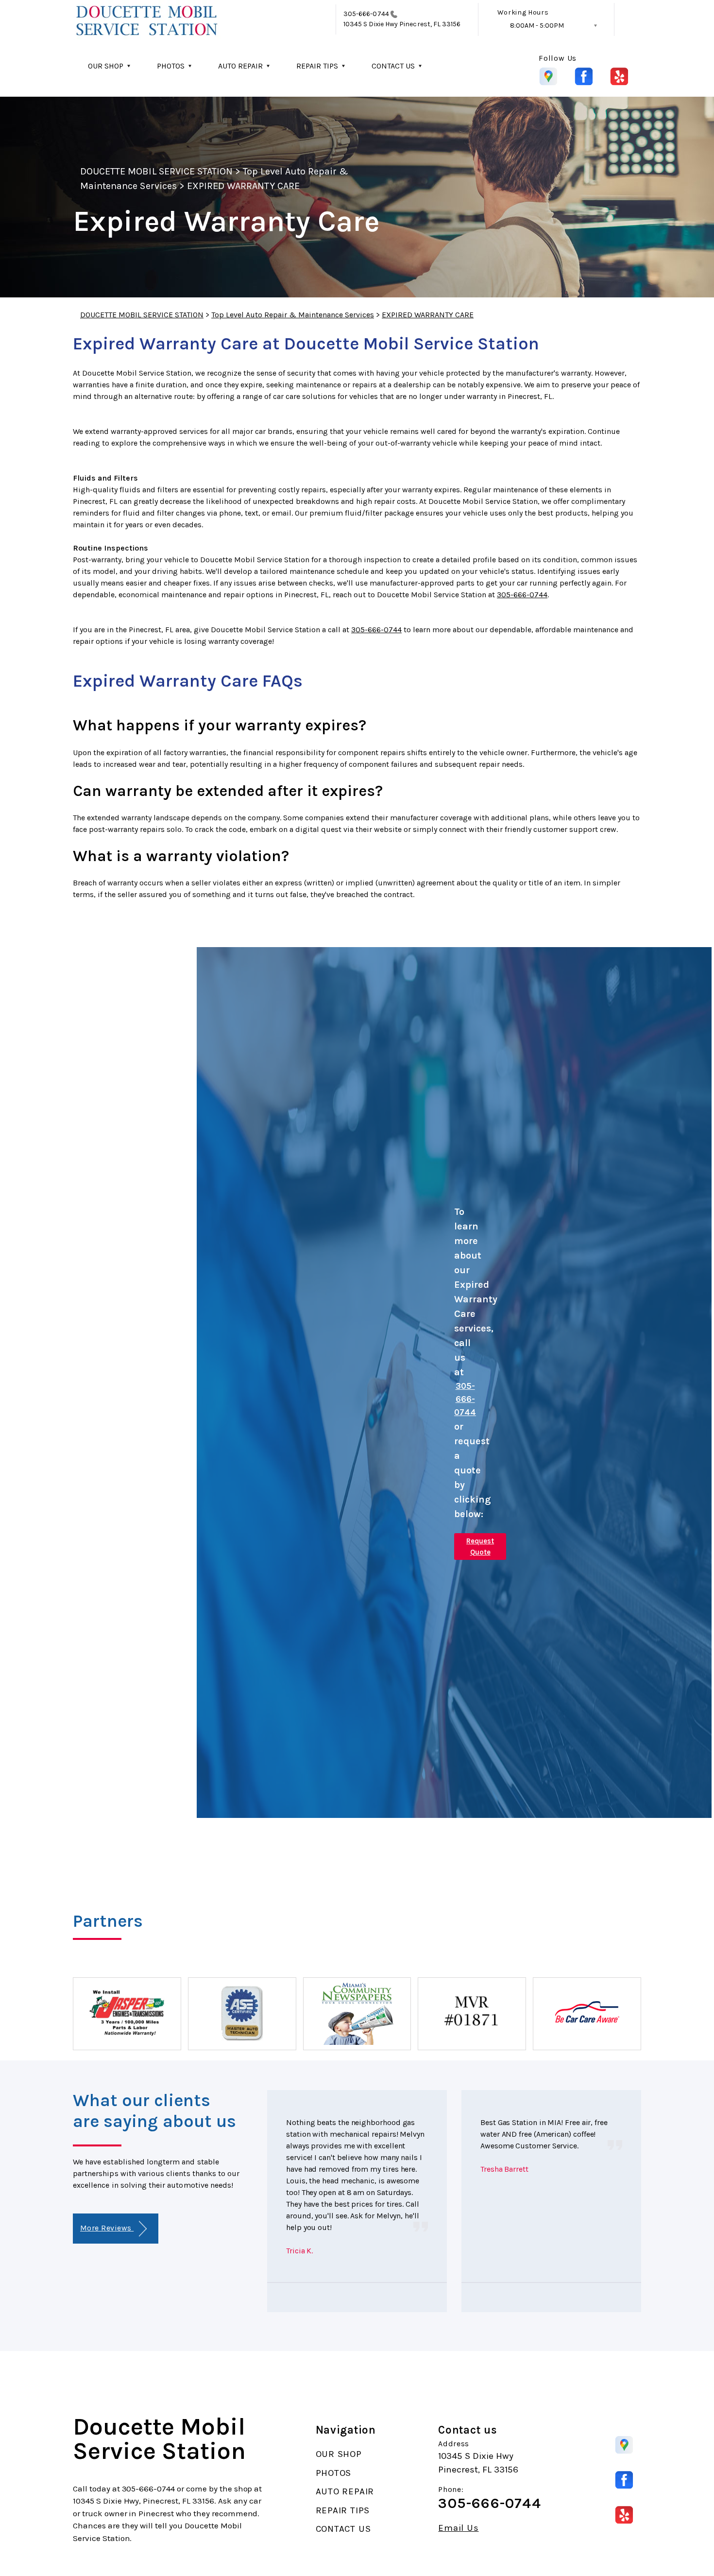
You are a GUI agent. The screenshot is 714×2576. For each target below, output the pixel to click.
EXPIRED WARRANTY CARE (243, 186)
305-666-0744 (366, 14)
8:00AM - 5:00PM (537, 26)
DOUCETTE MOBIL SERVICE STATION (156, 171)
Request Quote (480, 1547)
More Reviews (107, 2228)
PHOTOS (171, 66)
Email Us (458, 2528)
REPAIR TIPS (317, 66)
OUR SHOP (106, 66)
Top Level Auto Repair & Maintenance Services (293, 315)
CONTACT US (393, 66)
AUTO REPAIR (240, 66)
